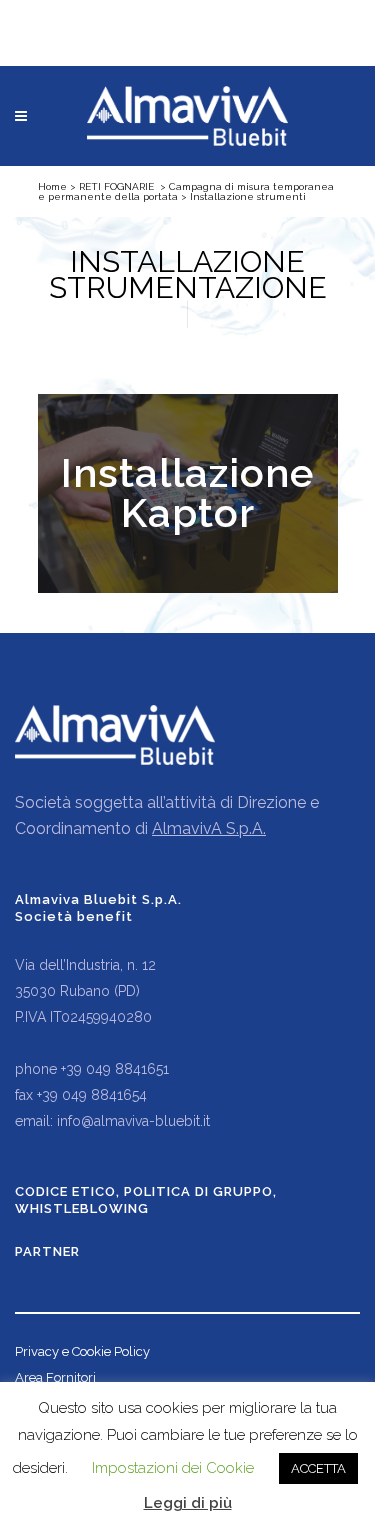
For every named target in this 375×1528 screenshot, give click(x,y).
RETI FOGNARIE (116, 186)
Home (52, 186)
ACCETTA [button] (318, 1468)
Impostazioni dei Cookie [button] (173, 1468)
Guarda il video (187, 493)
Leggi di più (188, 1503)
